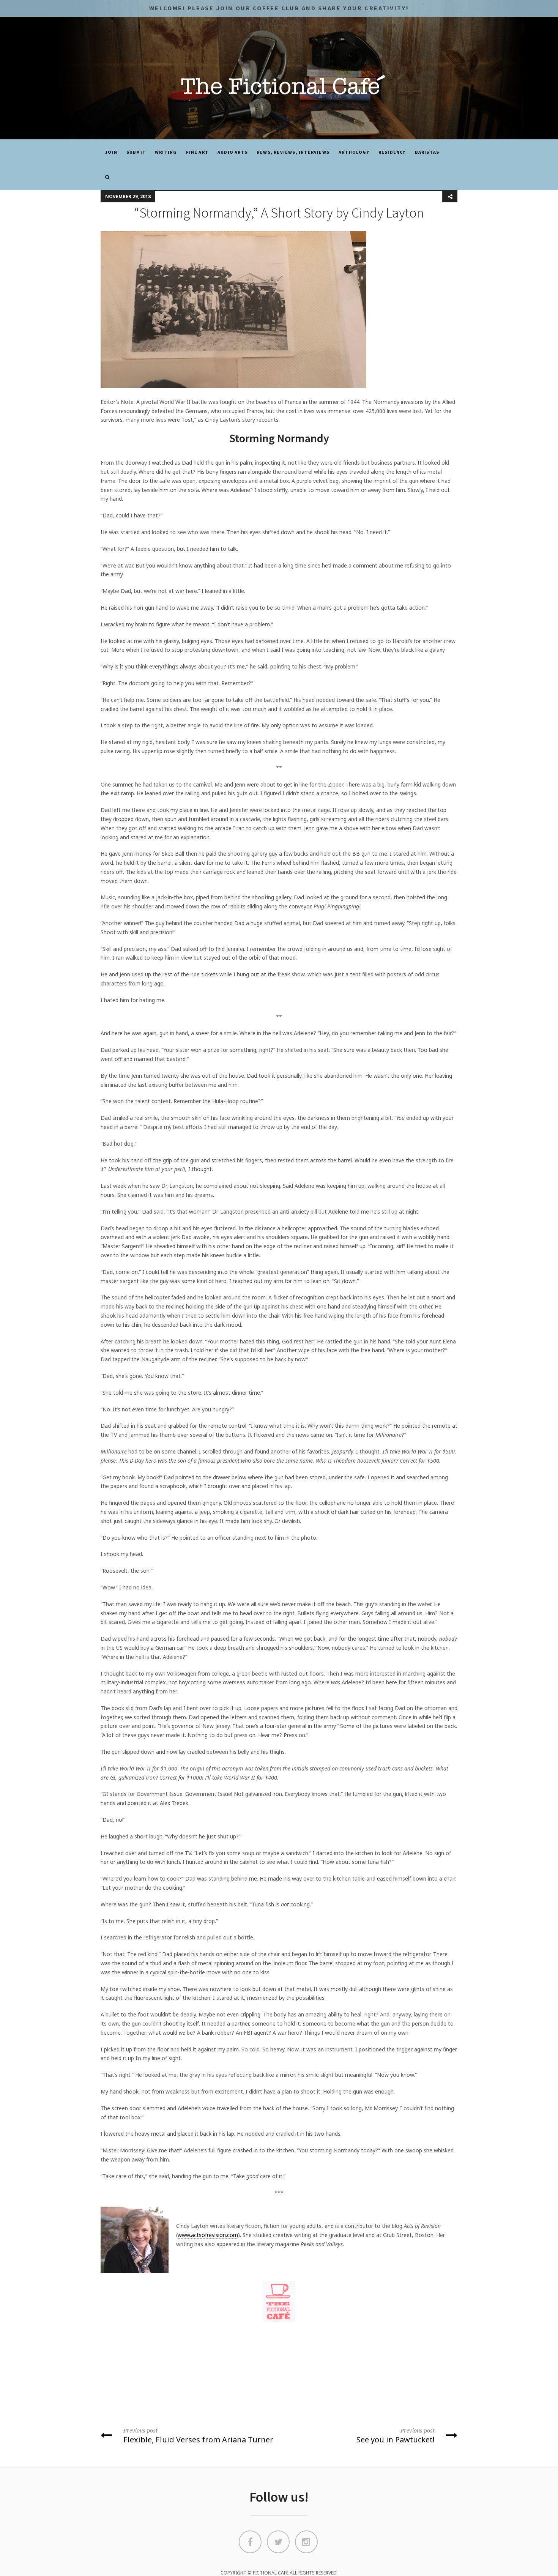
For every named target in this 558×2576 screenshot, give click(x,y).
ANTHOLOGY (354, 152)
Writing (166, 152)
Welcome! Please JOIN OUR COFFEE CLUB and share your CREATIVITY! (279, 8)
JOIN (111, 152)
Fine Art (197, 152)
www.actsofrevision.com (208, 2235)
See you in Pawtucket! (396, 2436)
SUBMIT (136, 152)
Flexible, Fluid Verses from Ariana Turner (198, 2436)
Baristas (427, 152)
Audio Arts (232, 152)
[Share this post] (450, 197)
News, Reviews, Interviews (293, 152)
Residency (392, 152)
